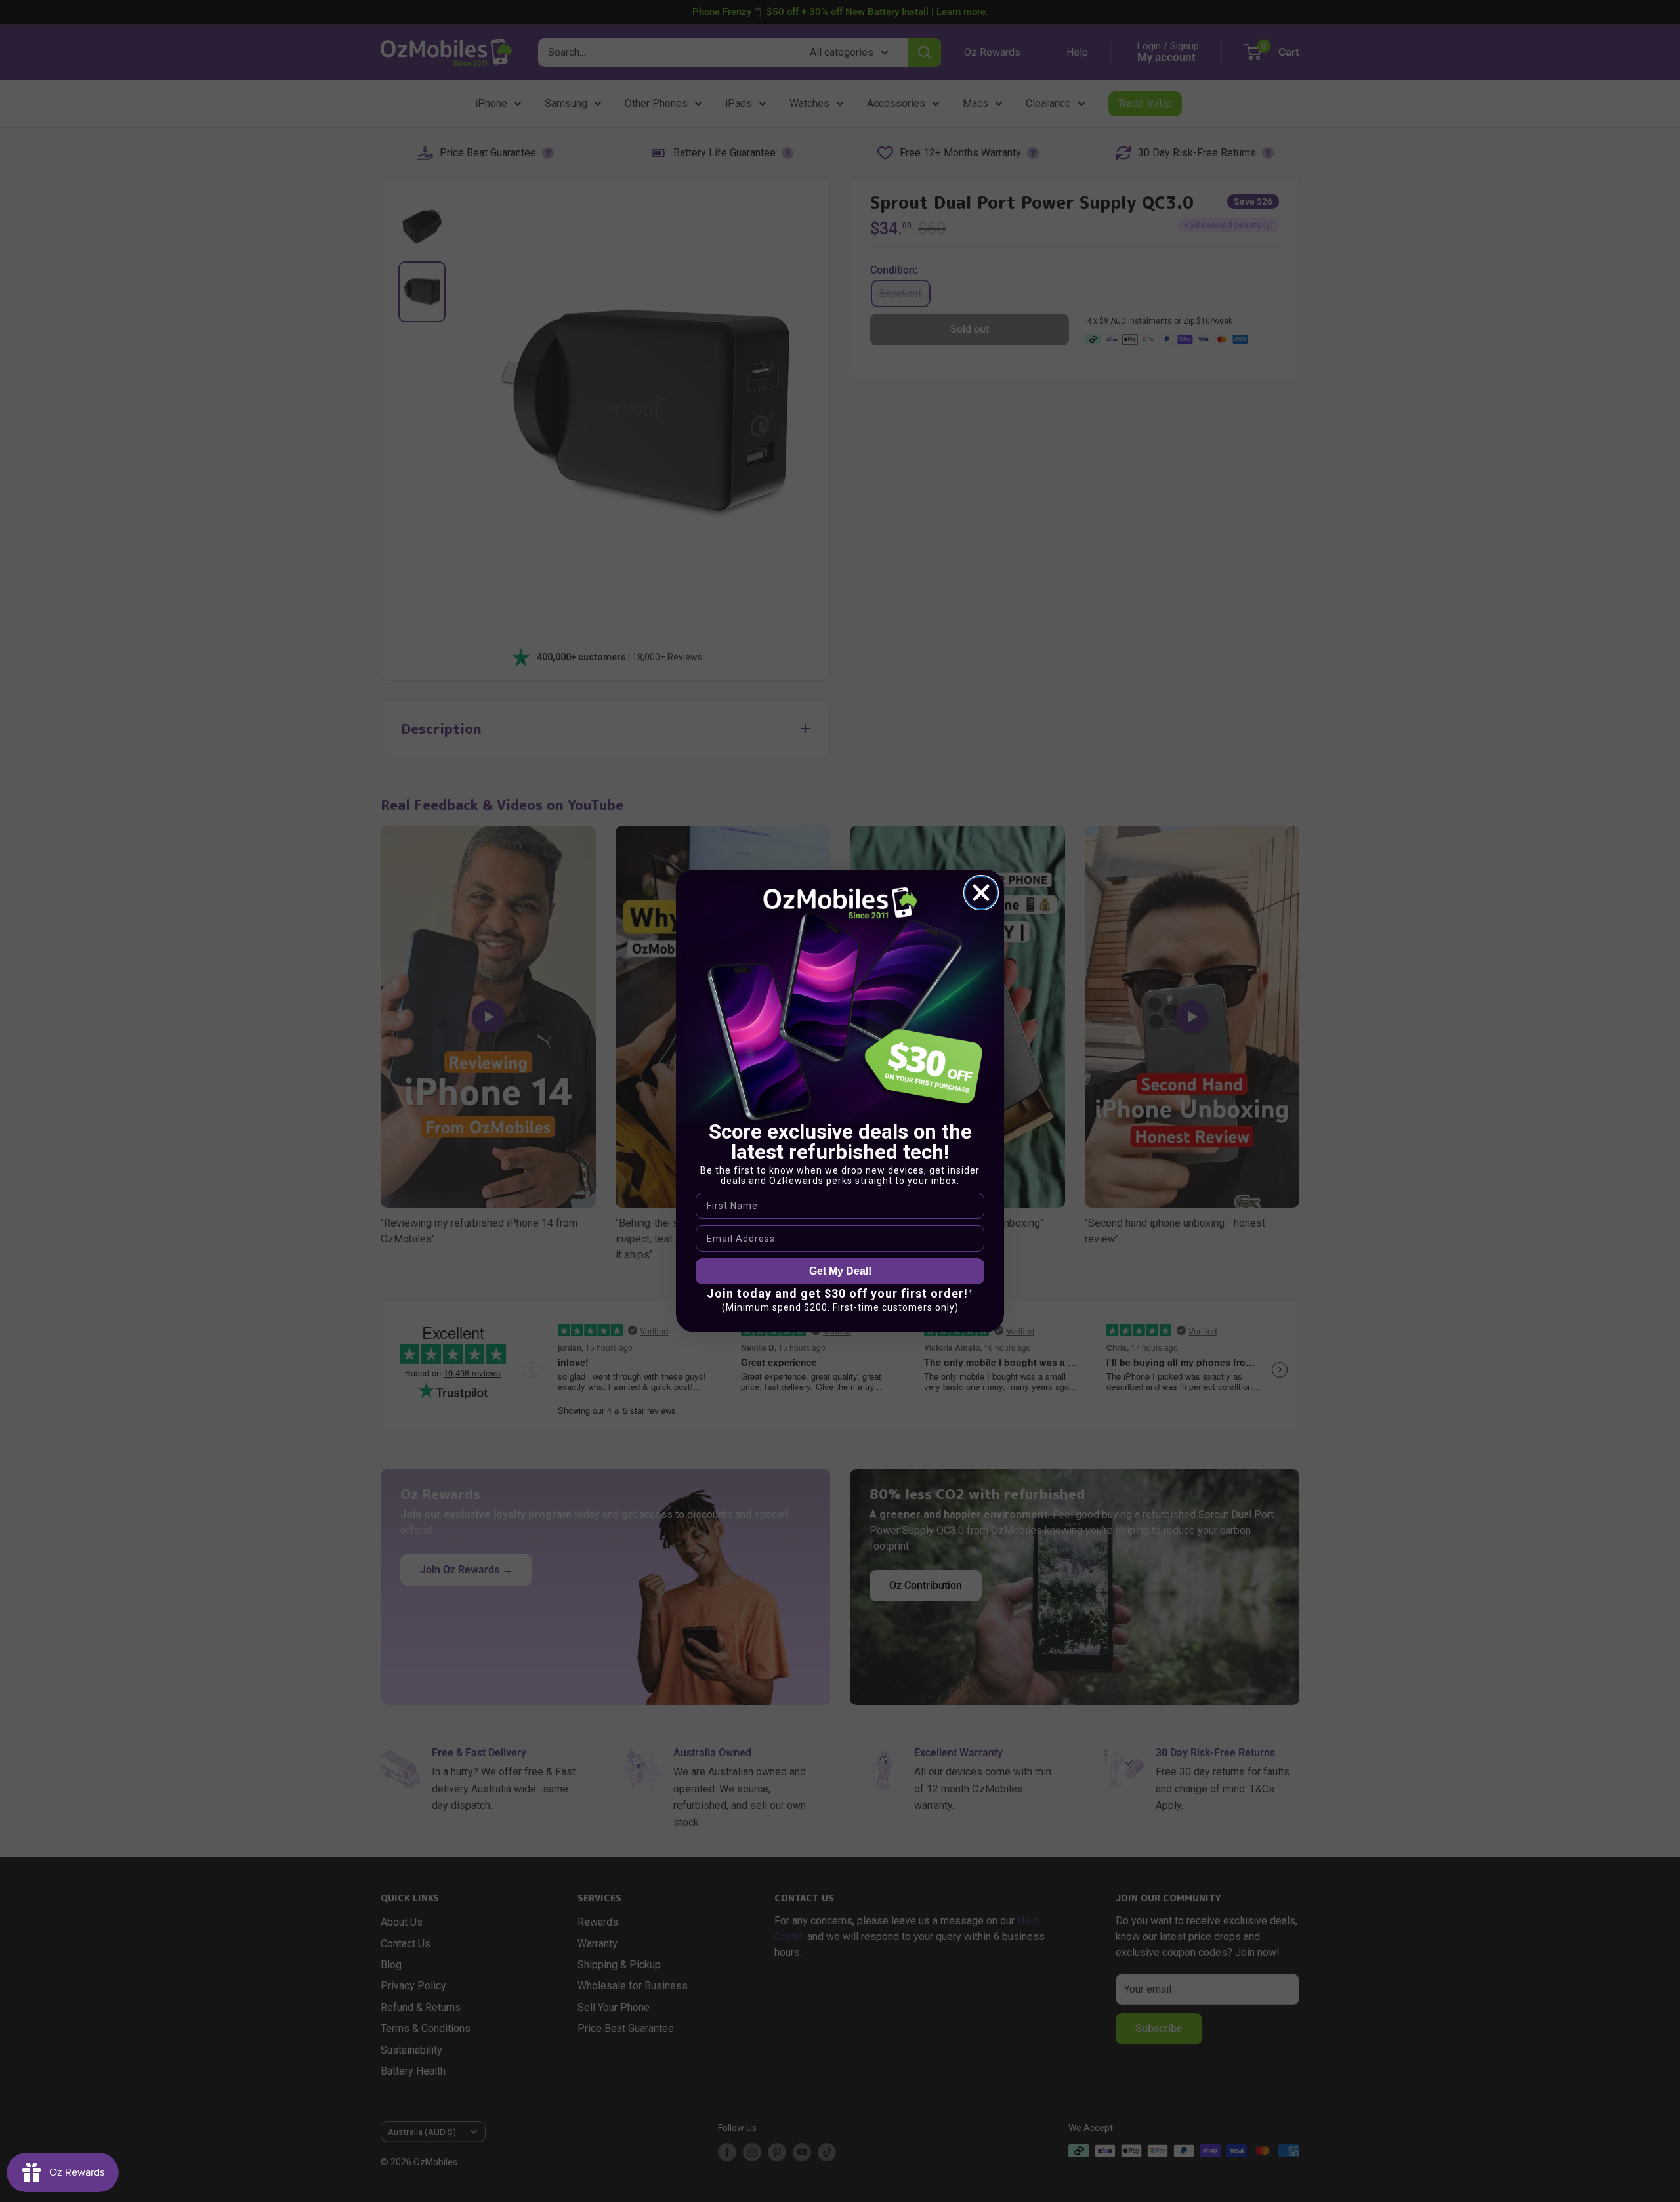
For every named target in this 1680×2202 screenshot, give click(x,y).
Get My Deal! (840, 1271)
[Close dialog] (981, 893)
